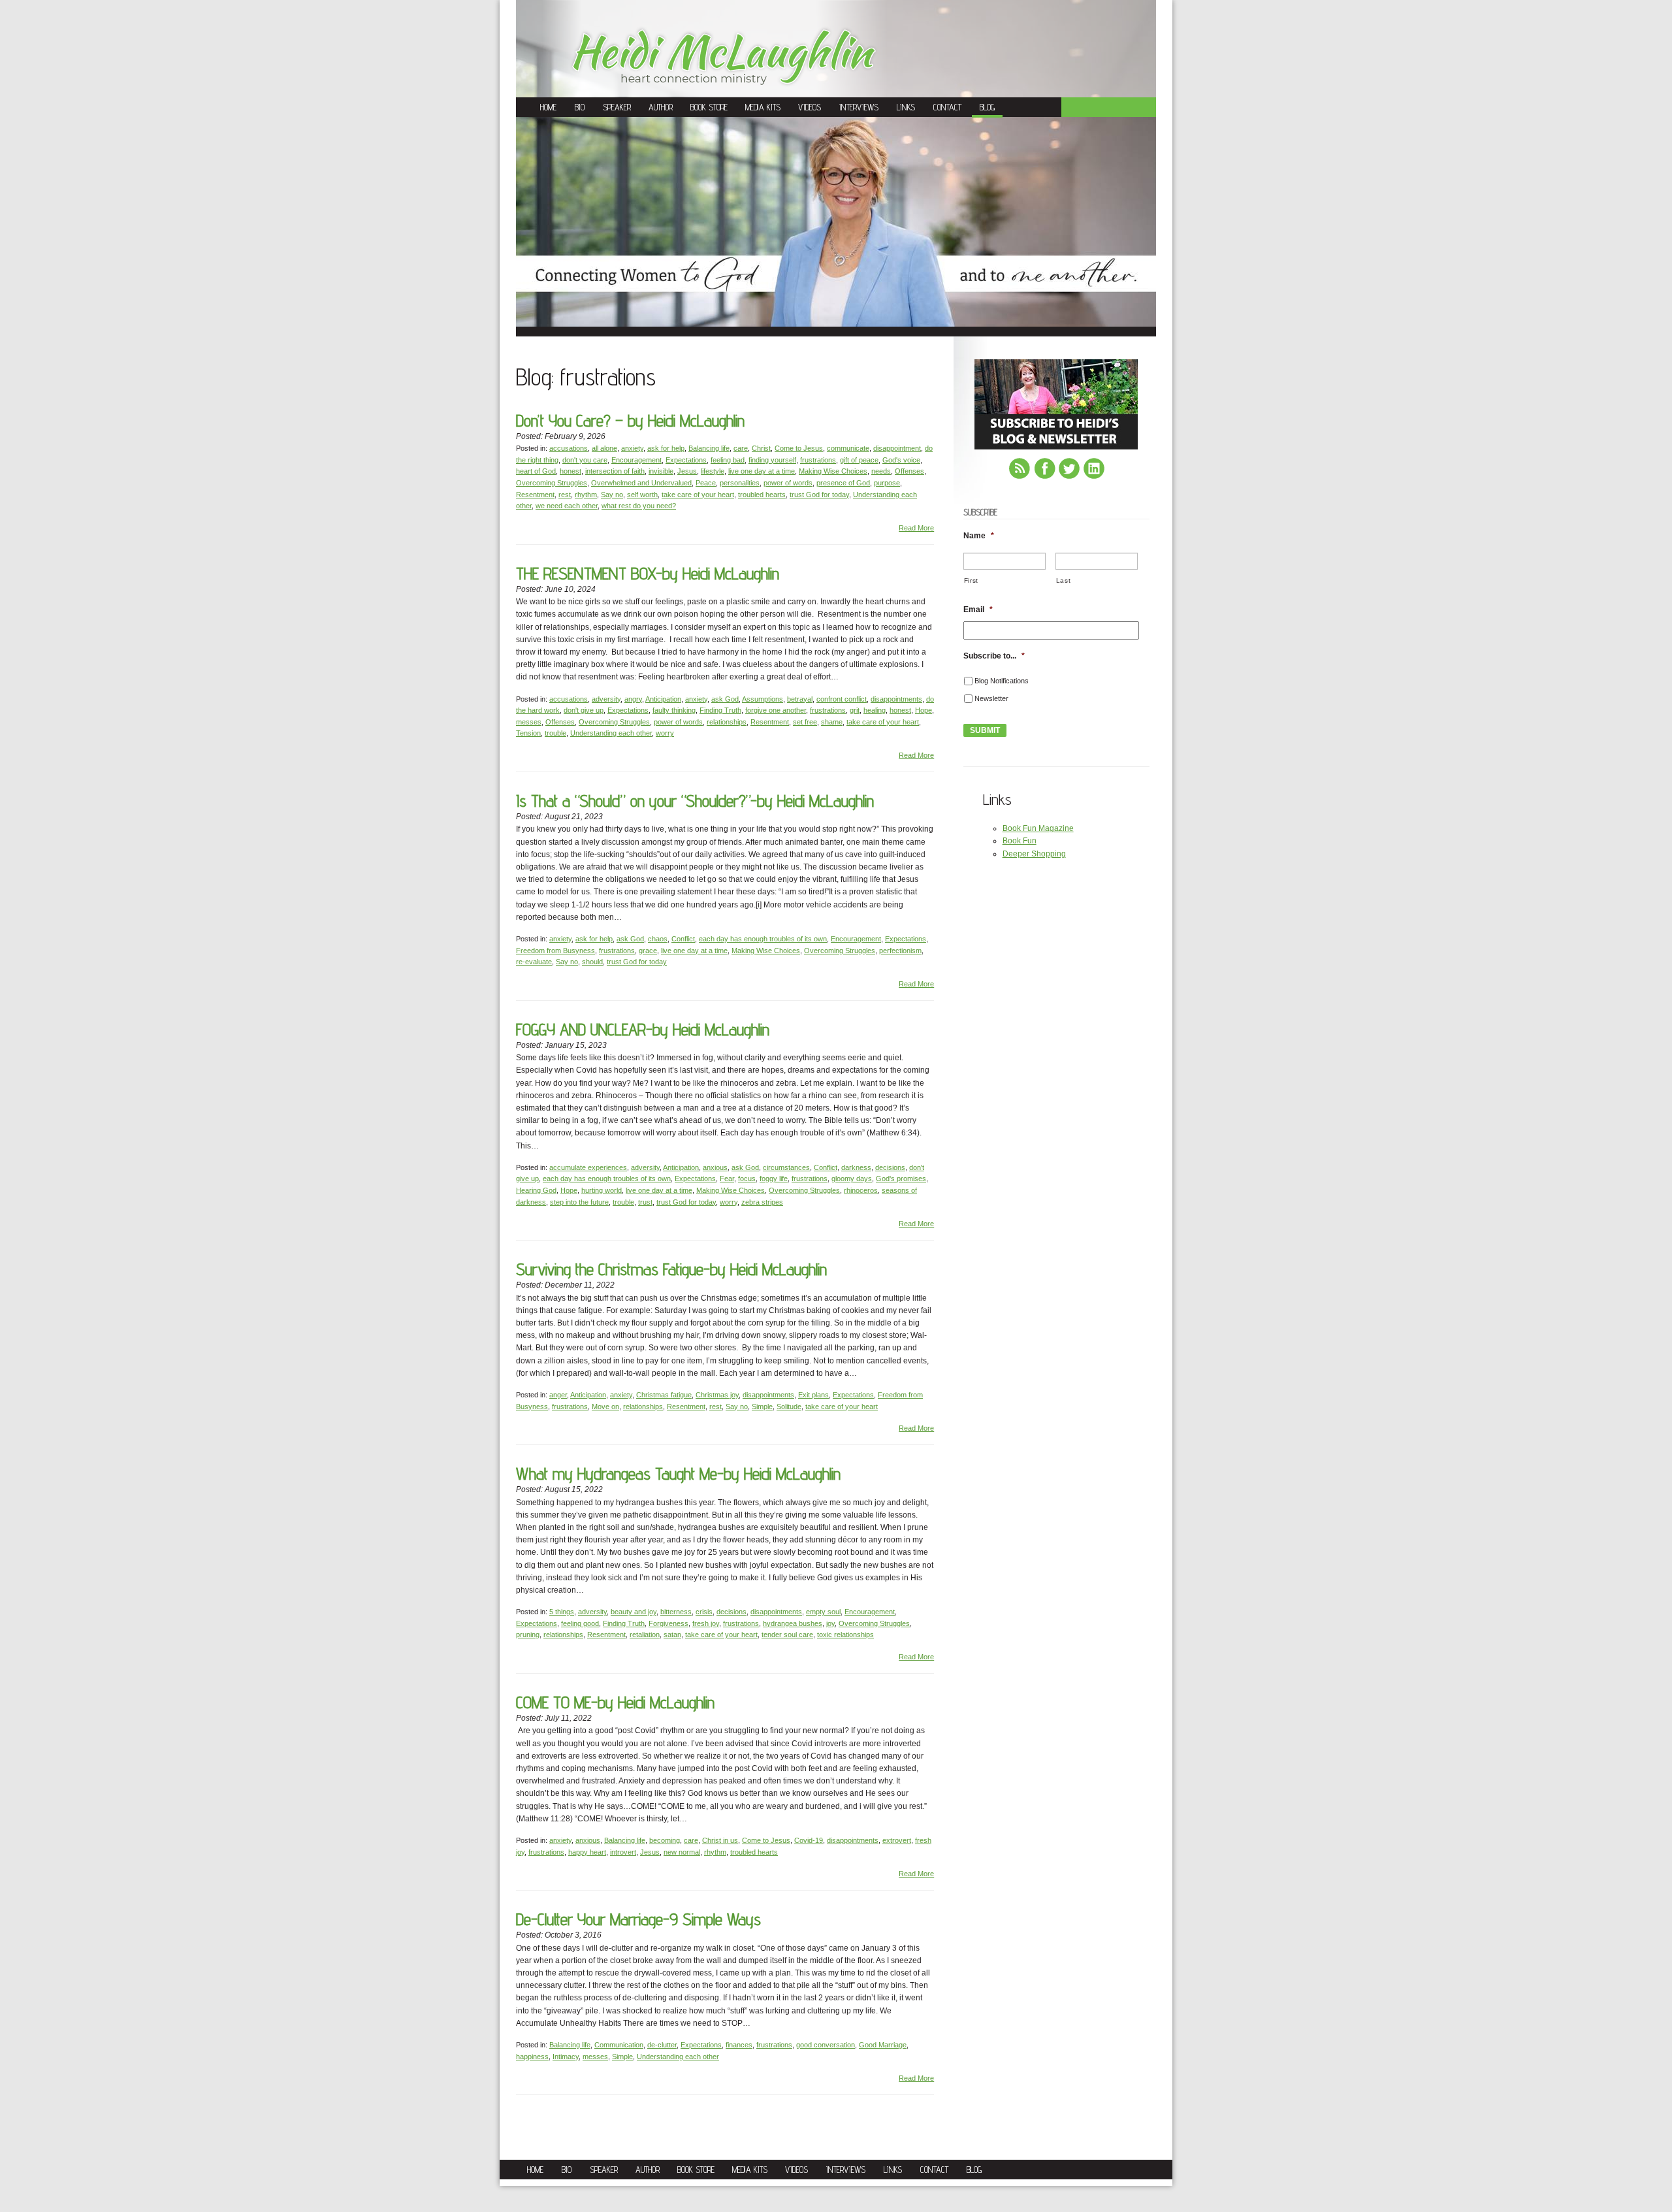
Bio (580, 107)
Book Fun (1020, 841)
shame (832, 722)
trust (645, 1202)
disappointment (897, 448)
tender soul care (787, 1635)
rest (565, 495)
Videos (810, 107)
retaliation (645, 1635)
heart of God (536, 471)
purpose (887, 483)
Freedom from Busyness (555, 951)
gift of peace (859, 460)
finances (739, 2045)
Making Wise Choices (833, 471)
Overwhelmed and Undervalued (641, 483)
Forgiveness (668, 1623)
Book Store (709, 107)
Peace (706, 483)
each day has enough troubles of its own (763, 939)
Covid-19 (809, 1840)
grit (855, 710)
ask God (725, 699)
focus (747, 1179)
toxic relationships (845, 1635)
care (741, 448)
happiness (532, 2057)
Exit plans (813, 1395)
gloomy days (852, 1179)
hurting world (602, 1190)
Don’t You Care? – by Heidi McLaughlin (630, 420)
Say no (612, 495)
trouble (555, 733)
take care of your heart (698, 495)
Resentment (535, 495)
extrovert (897, 1840)
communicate (848, 448)
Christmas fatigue (664, 1395)
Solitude (789, 1407)
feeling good (580, 1623)
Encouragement (636, 460)
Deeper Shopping (1034, 854)
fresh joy (706, 1623)
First (971, 580)
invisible (661, 471)
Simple (762, 1407)
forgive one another (776, 710)
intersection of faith (615, 471)
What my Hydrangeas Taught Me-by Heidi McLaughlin (678, 1473)
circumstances (786, 1167)
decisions (890, 1167)
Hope (924, 710)
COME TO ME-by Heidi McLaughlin (615, 1702)
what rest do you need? (639, 506)
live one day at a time (762, 471)
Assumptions (763, 699)
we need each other (567, 506)
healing (875, 710)
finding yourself (772, 460)
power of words (788, 483)
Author (661, 107)
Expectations (686, 460)
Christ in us (720, 1840)
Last (1064, 580)
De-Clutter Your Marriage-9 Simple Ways (638, 1919)
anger (558, 1395)
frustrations (818, 460)
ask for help (666, 448)
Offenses (909, 471)
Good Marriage (883, 2045)
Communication (619, 2045)
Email (978, 610)
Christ (761, 448)
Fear (727, 1179)
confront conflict (842, 699)
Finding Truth (720, 710)
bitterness (676, 1612)
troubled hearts (762, 495)
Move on (605, 1407)
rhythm (586, 495)
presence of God (843, 483)
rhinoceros (861, 1190)
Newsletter (991, 698)
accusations (569, 448)
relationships (727, 722)
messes (529, 722)
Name (979, 536)
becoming (665, 1840)
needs (881, 471)
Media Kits (763, 107)
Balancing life (709, 448)
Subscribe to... (994, 656)
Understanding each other (611, 733)
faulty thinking (674, 710)
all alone (604, 448)
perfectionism (900, 951)
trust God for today (819, 495)
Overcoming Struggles (552, 483)
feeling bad (728, 460)
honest (571, 471)
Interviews (859, 107)
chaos (658, 939)
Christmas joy (717, 1395)
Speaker (617, 107)
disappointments (896, 699)
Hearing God (536, 1190)
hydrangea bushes (793, 1623)
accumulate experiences (588, 1167)
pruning (528, 1635)
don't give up (584, 710)
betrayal (800, 699)
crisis (704, 1612)
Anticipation (663, 699)
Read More (916, 528)
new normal (682, 1852)
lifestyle (713, 471)
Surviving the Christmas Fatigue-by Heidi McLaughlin (671, 1269)
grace (648, 951)
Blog (987, 107)
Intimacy (566, 2057)
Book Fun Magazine (1038, 828)
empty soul (823, 1612)
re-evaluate (534, 962)
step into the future (579, 1202)
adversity (606, 699)
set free (805, 722)
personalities (740, 483)
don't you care (585, 460)
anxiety (632, 448)
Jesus (687, 471)
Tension (528, 733)
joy (830, 1623)
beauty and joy (634, 1612)
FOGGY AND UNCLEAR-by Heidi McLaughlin (643, 1029)
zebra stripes (762, 1202)
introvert (623, 1852)
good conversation (826, 2045)
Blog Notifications (1002, 681)
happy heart (587, 1852)
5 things (562, 1612)
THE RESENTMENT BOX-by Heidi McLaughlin (648, 573)
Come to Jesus (799, 448)
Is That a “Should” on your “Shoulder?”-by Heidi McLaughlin (695, 801)
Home (548, 107)
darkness (856, 1167)
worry (665, 733)
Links (906, 107)
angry (633, 699)
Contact (947, 107)
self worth (642, 495)
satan (672, 1635)
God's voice (901, 460)
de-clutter (662, 2045)
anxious (715, 1167)
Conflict (683, 939)
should (592, 962)
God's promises (901, 1179)
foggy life (774, 1179)
